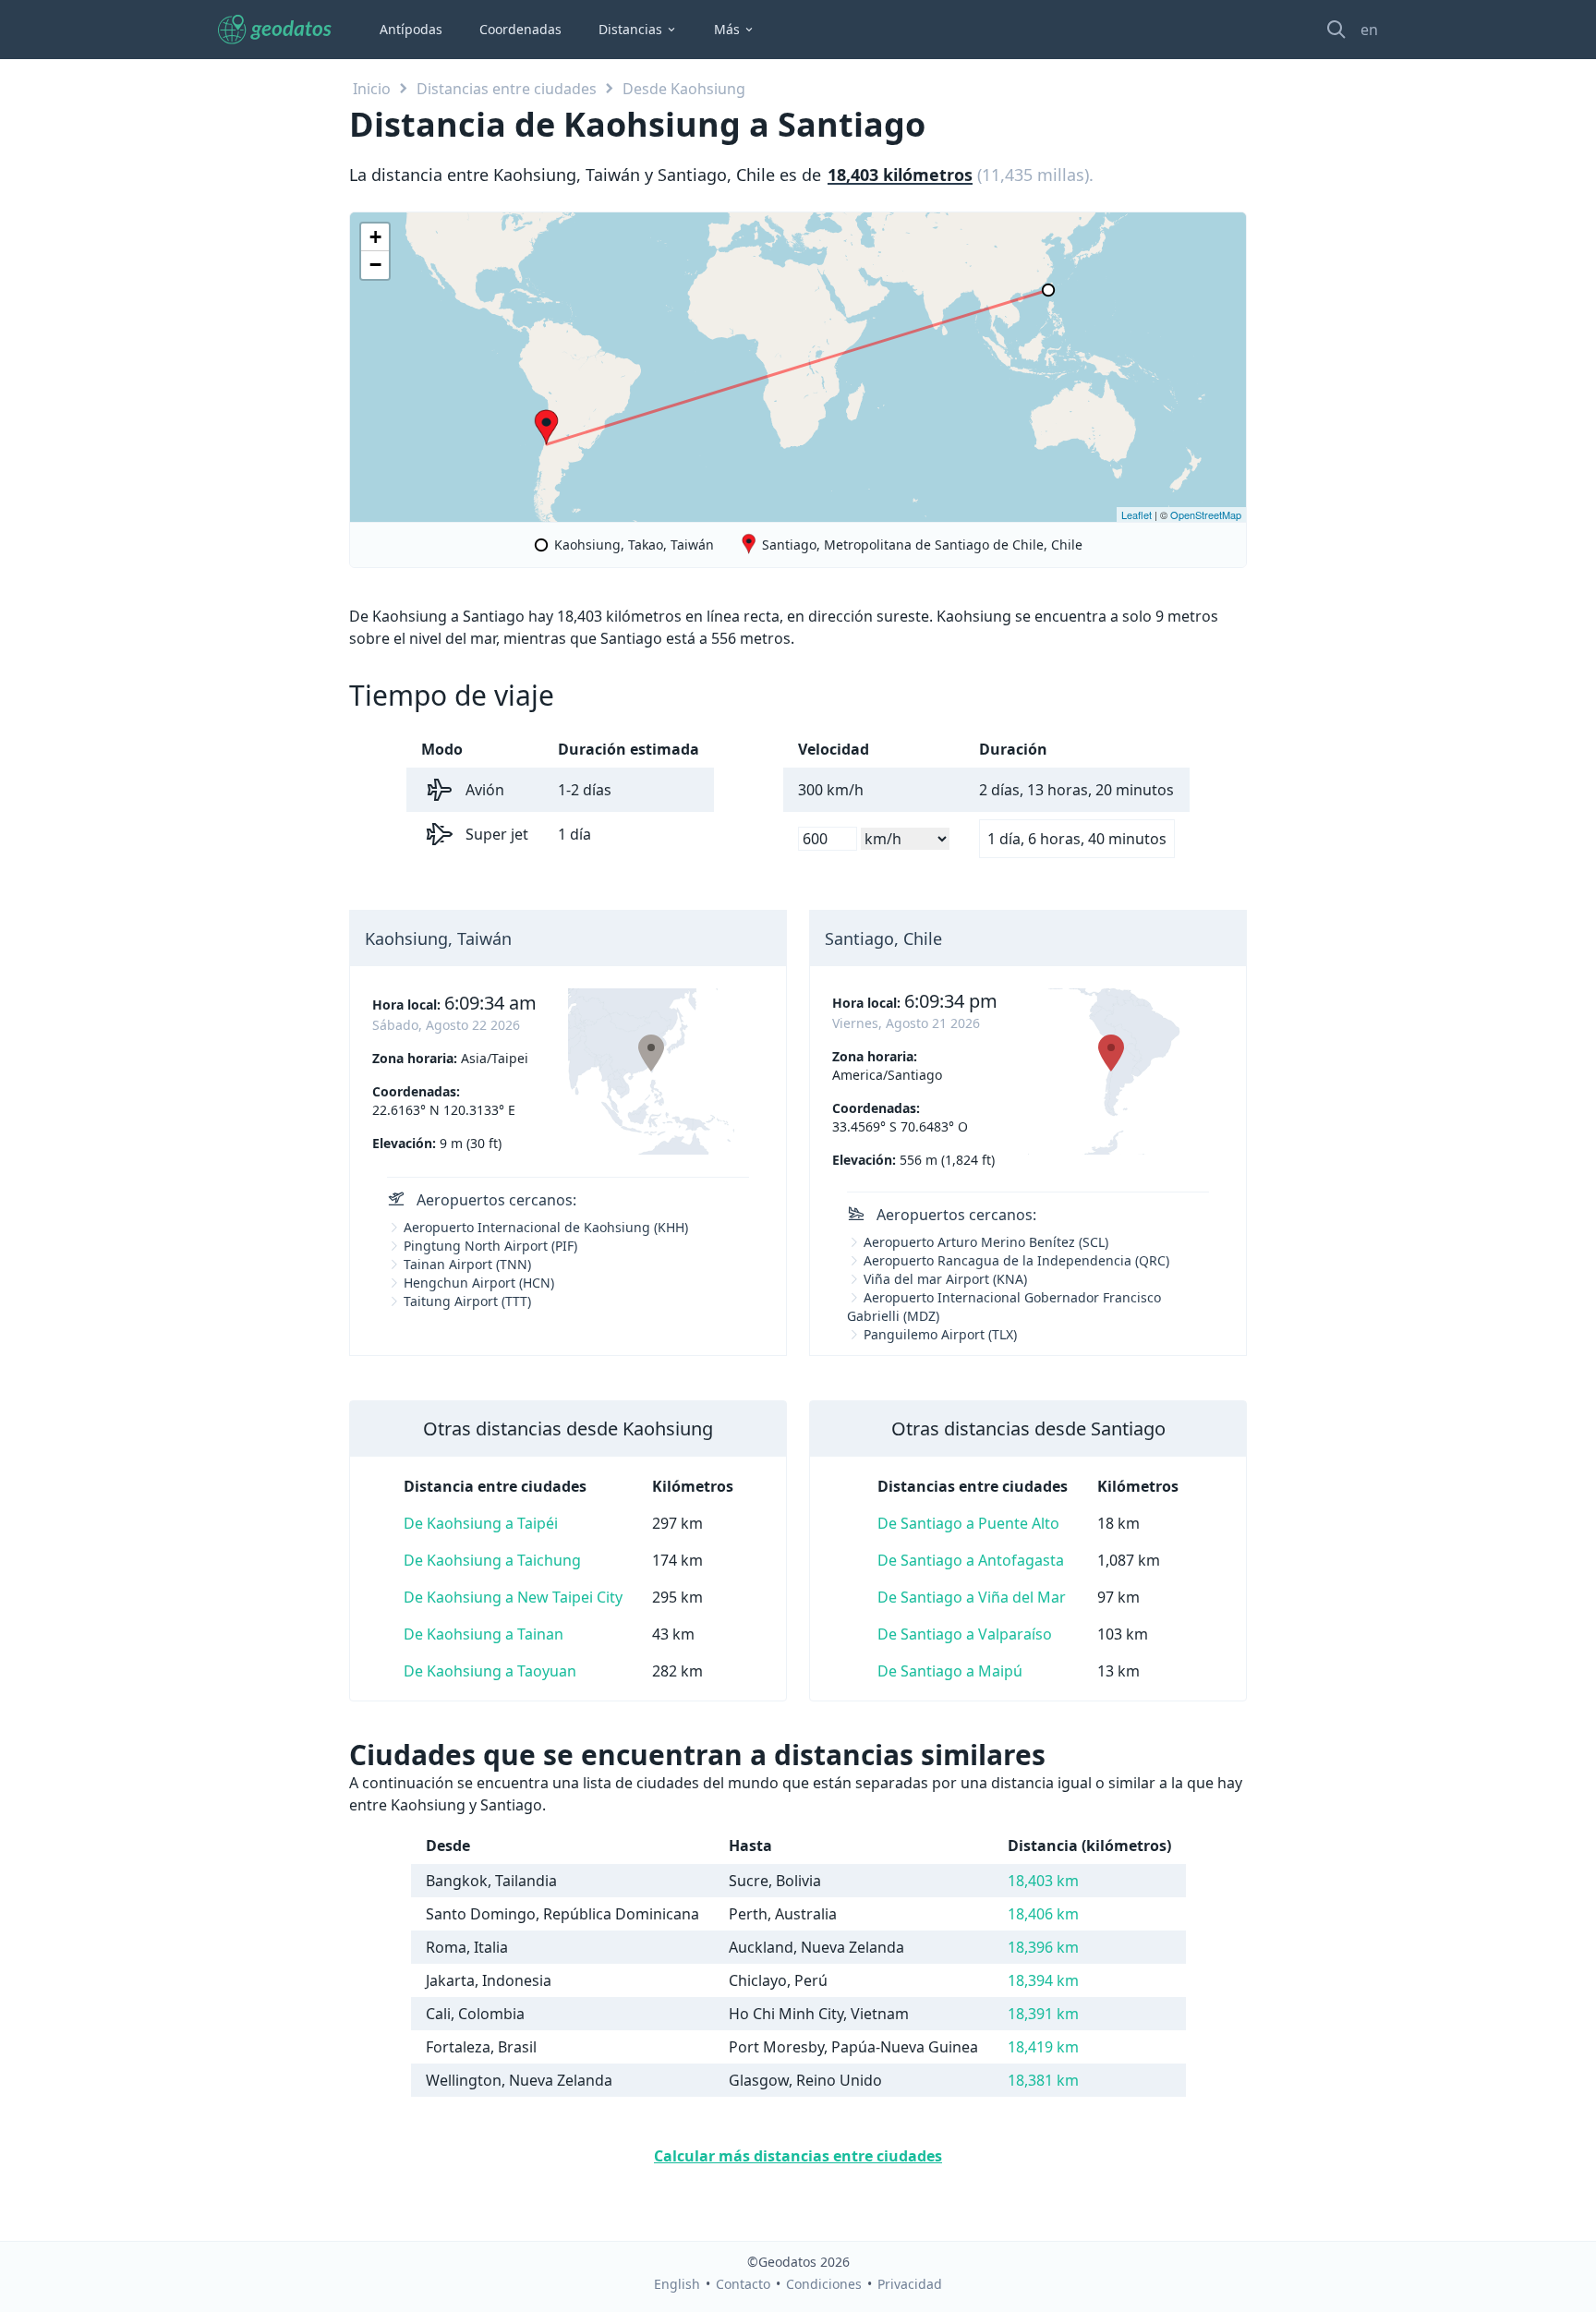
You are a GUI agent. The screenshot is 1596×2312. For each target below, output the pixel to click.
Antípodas (411, 29)
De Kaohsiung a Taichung (492, 1560)
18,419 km (1043, 2047)
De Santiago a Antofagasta (971, 1560)
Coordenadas (520, 29)
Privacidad (910, 2284)
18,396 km (1043, 1947)
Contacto (743, 2284)
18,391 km (1043, 2014)
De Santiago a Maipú (950, 1671)
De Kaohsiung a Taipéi (481, 1523)
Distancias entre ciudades (507, 89)
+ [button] (375, 237)
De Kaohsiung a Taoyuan (490, 1671)
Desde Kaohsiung (684, 89)
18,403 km (1043, 1881)
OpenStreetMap (1206, 514)
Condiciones (824, 2284)
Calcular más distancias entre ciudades (798, 2156)
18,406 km (1043, 1914)
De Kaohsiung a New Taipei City (513, 1597)
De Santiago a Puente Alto (968, 1523)
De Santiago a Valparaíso (965, 1634)
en (1369, 30)
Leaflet (1137, 514)
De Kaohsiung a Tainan (484, 1634)
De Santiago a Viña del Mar (972, 1597)
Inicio (372, 89)
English (677, 2284)
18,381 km (1043, 2080)
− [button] (375, 265)
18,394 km (1043, 1980)
